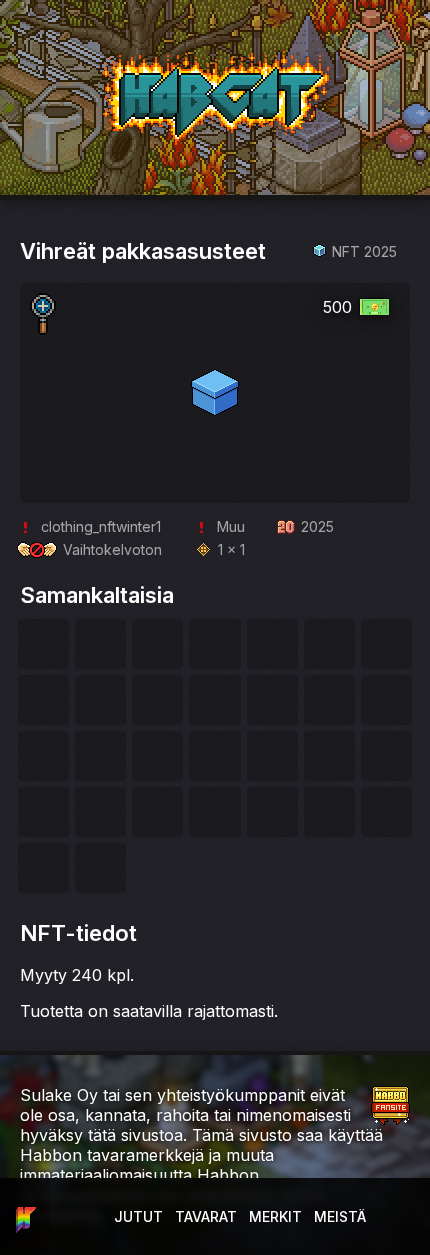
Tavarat (206, 1216)
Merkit (275, 1216)
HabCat (123, 59)
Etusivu (25, 1216)
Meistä (340, 1216)
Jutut (138, 1216)
